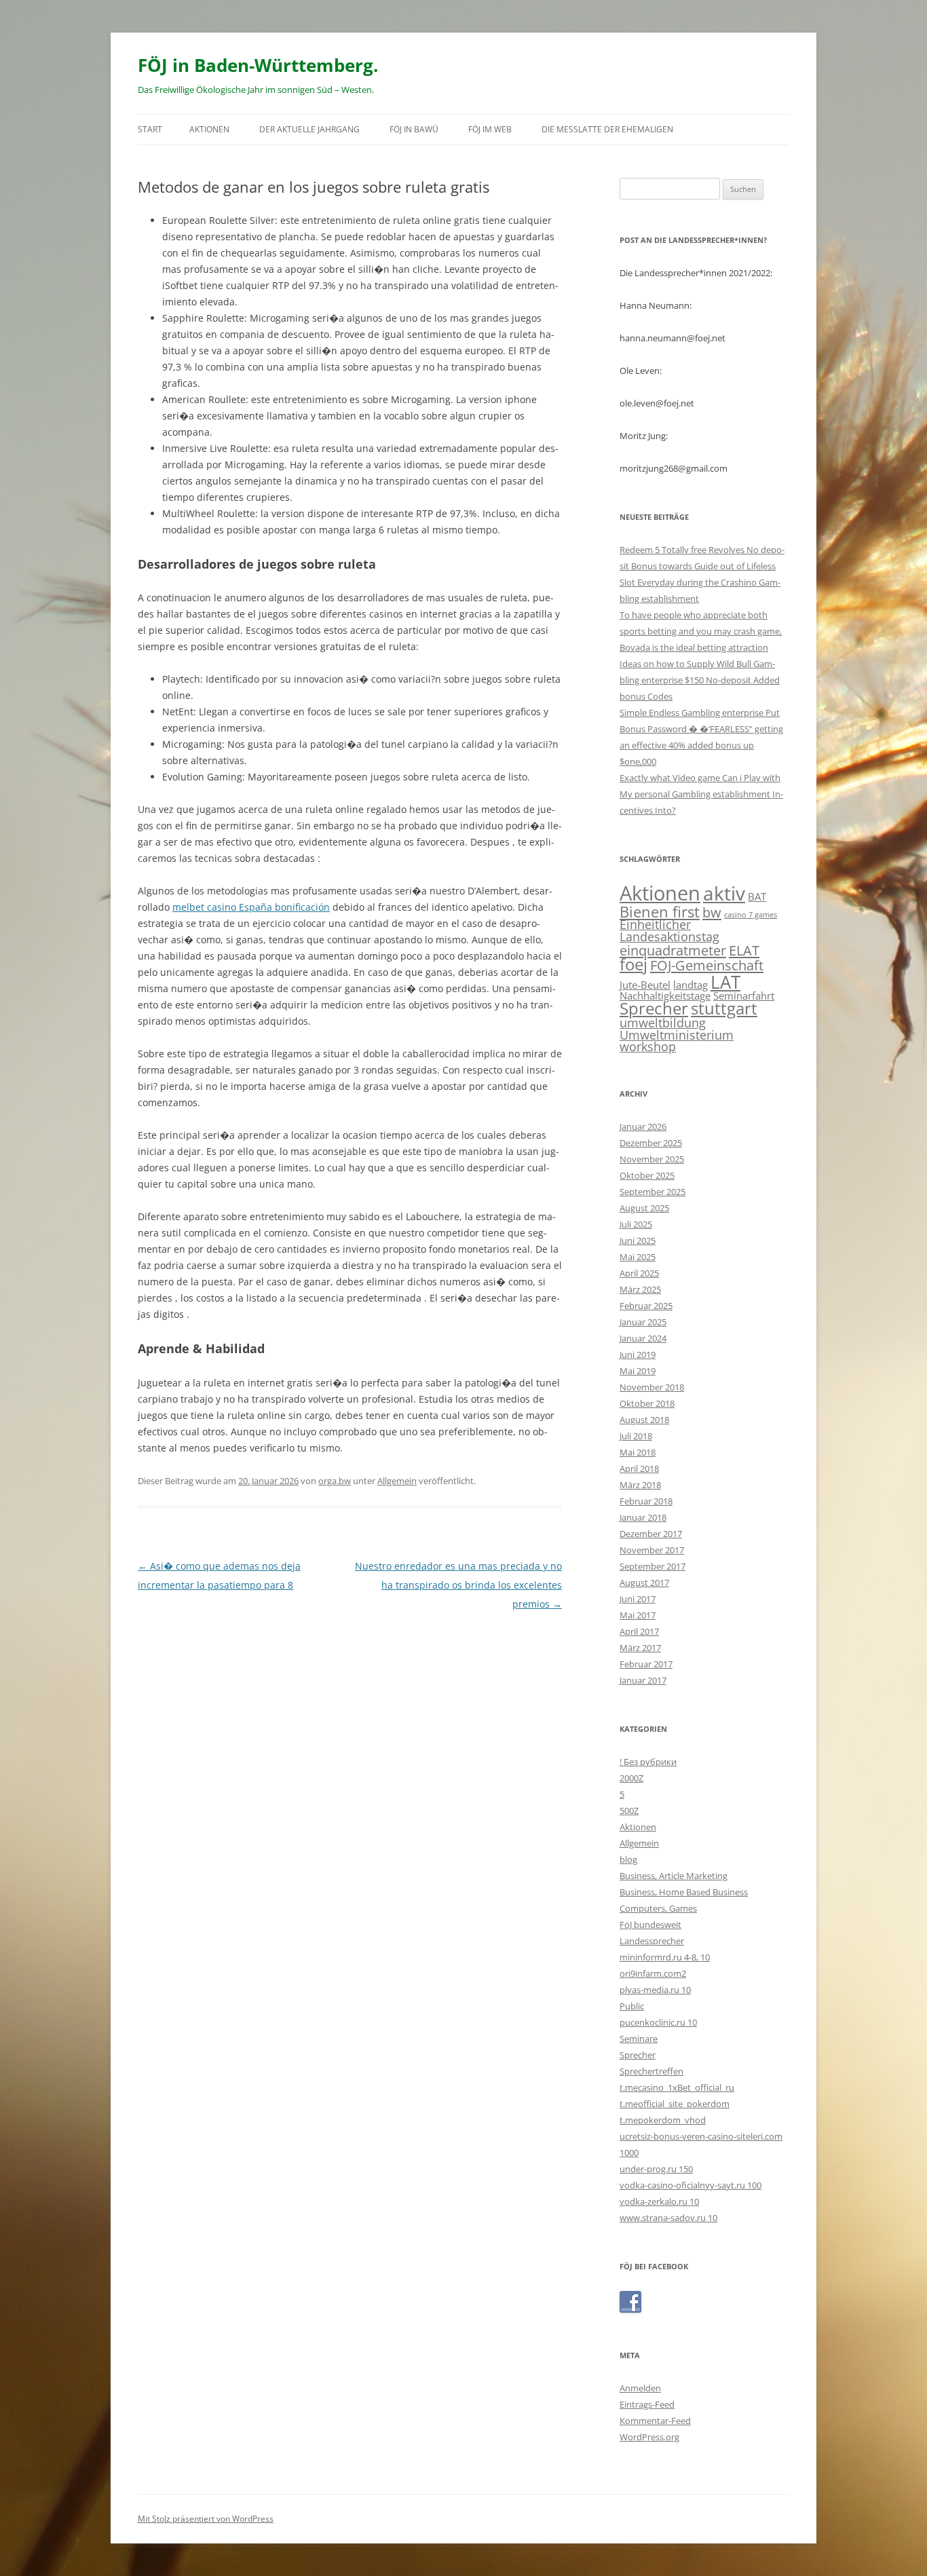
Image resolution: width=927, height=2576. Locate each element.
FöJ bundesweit (650, 1925)
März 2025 (640, 1289)
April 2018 (639, 1469)
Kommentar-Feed (655, 2421)
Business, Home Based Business (684, 1892)
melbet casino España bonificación (251, 907)
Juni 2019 (638, 1355)
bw (712, 912)
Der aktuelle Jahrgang (309, 129)
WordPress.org (649, 2437)
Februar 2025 (646, 1306)
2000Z (631, 1778)
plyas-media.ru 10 (655, 1990)
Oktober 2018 (647, 1403)
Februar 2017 (646, 1664)
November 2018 (652, 1387)
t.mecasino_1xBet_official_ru (677, 2087)
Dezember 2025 (651, 1143)
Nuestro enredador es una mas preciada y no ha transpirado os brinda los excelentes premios (458, 1585)
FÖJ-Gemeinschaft (707, 965)
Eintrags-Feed (647, 2404)
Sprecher (654, 1008)
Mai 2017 (638, 1615)
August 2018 (644, 1420)
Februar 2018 (646, 1501)
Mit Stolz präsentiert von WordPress (206, 2519)
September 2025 (652, 1192)
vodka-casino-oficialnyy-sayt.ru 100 (690, 2185)
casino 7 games (751, 915)
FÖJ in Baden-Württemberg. (258, 65)
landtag (690, 985)
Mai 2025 (638, 1257)
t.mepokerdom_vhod (663, 2120)
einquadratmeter (673, 950)
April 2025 (639, 1273)
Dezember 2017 (651, 1534)
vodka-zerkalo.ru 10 (659, 2201)
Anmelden (640, 2388)
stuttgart (724, 1008)
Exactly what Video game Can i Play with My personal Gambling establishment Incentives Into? (701, 794)
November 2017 (652, 1550)
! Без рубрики (648, 1762)
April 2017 (639, 1631)
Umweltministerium (677, 1035)
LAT (725, 982)
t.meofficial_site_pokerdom (675, 2104)
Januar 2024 (643, 1338)
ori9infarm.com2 (653, 1973)
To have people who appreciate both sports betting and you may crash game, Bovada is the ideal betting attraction (701, 631)
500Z (629, 1811)
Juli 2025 (636, 1224)
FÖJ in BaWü (414, 129)
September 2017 (652, 1566)
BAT (757, 896)
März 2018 (640, 1485)
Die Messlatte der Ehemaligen (607, 129)
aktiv (724, 893)
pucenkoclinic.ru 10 (658, 2022)
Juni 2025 (638, 1240)
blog (628, 1859)
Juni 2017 (638, 1599)
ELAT (744, 950)
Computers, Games (658, 1908)
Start (150, 129)
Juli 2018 (636, 1436)
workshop (648, 1046)
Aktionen (209, 129)
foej (633, 964)
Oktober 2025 (647, 1175)
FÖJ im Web (490, 129)
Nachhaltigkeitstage (665, 996)
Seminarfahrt (744, 996)
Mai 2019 (638, 1371)
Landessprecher (652, 1941)
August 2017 (644, 1583)
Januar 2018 (643, 1517)
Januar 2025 (643, 1322)
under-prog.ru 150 (656, 2169)
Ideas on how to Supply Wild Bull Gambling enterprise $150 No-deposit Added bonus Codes (700, 680)
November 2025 (652, 1159)
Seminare (639, 2039)
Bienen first (660, 911)
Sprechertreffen (651, 2071)
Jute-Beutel (645, 985)
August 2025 (644, 1208)
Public (632, 2006)
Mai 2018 (638, 1452)
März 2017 (640, 1648)
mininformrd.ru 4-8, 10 (665, 1957)
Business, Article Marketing (674, 1876)
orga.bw (335, 1481)
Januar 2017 (643, 1680)
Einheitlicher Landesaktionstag (669, 930)
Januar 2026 (643, 1126)
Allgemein (397, 1481)
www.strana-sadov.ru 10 (668, 2218)
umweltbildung (663, 1023)
